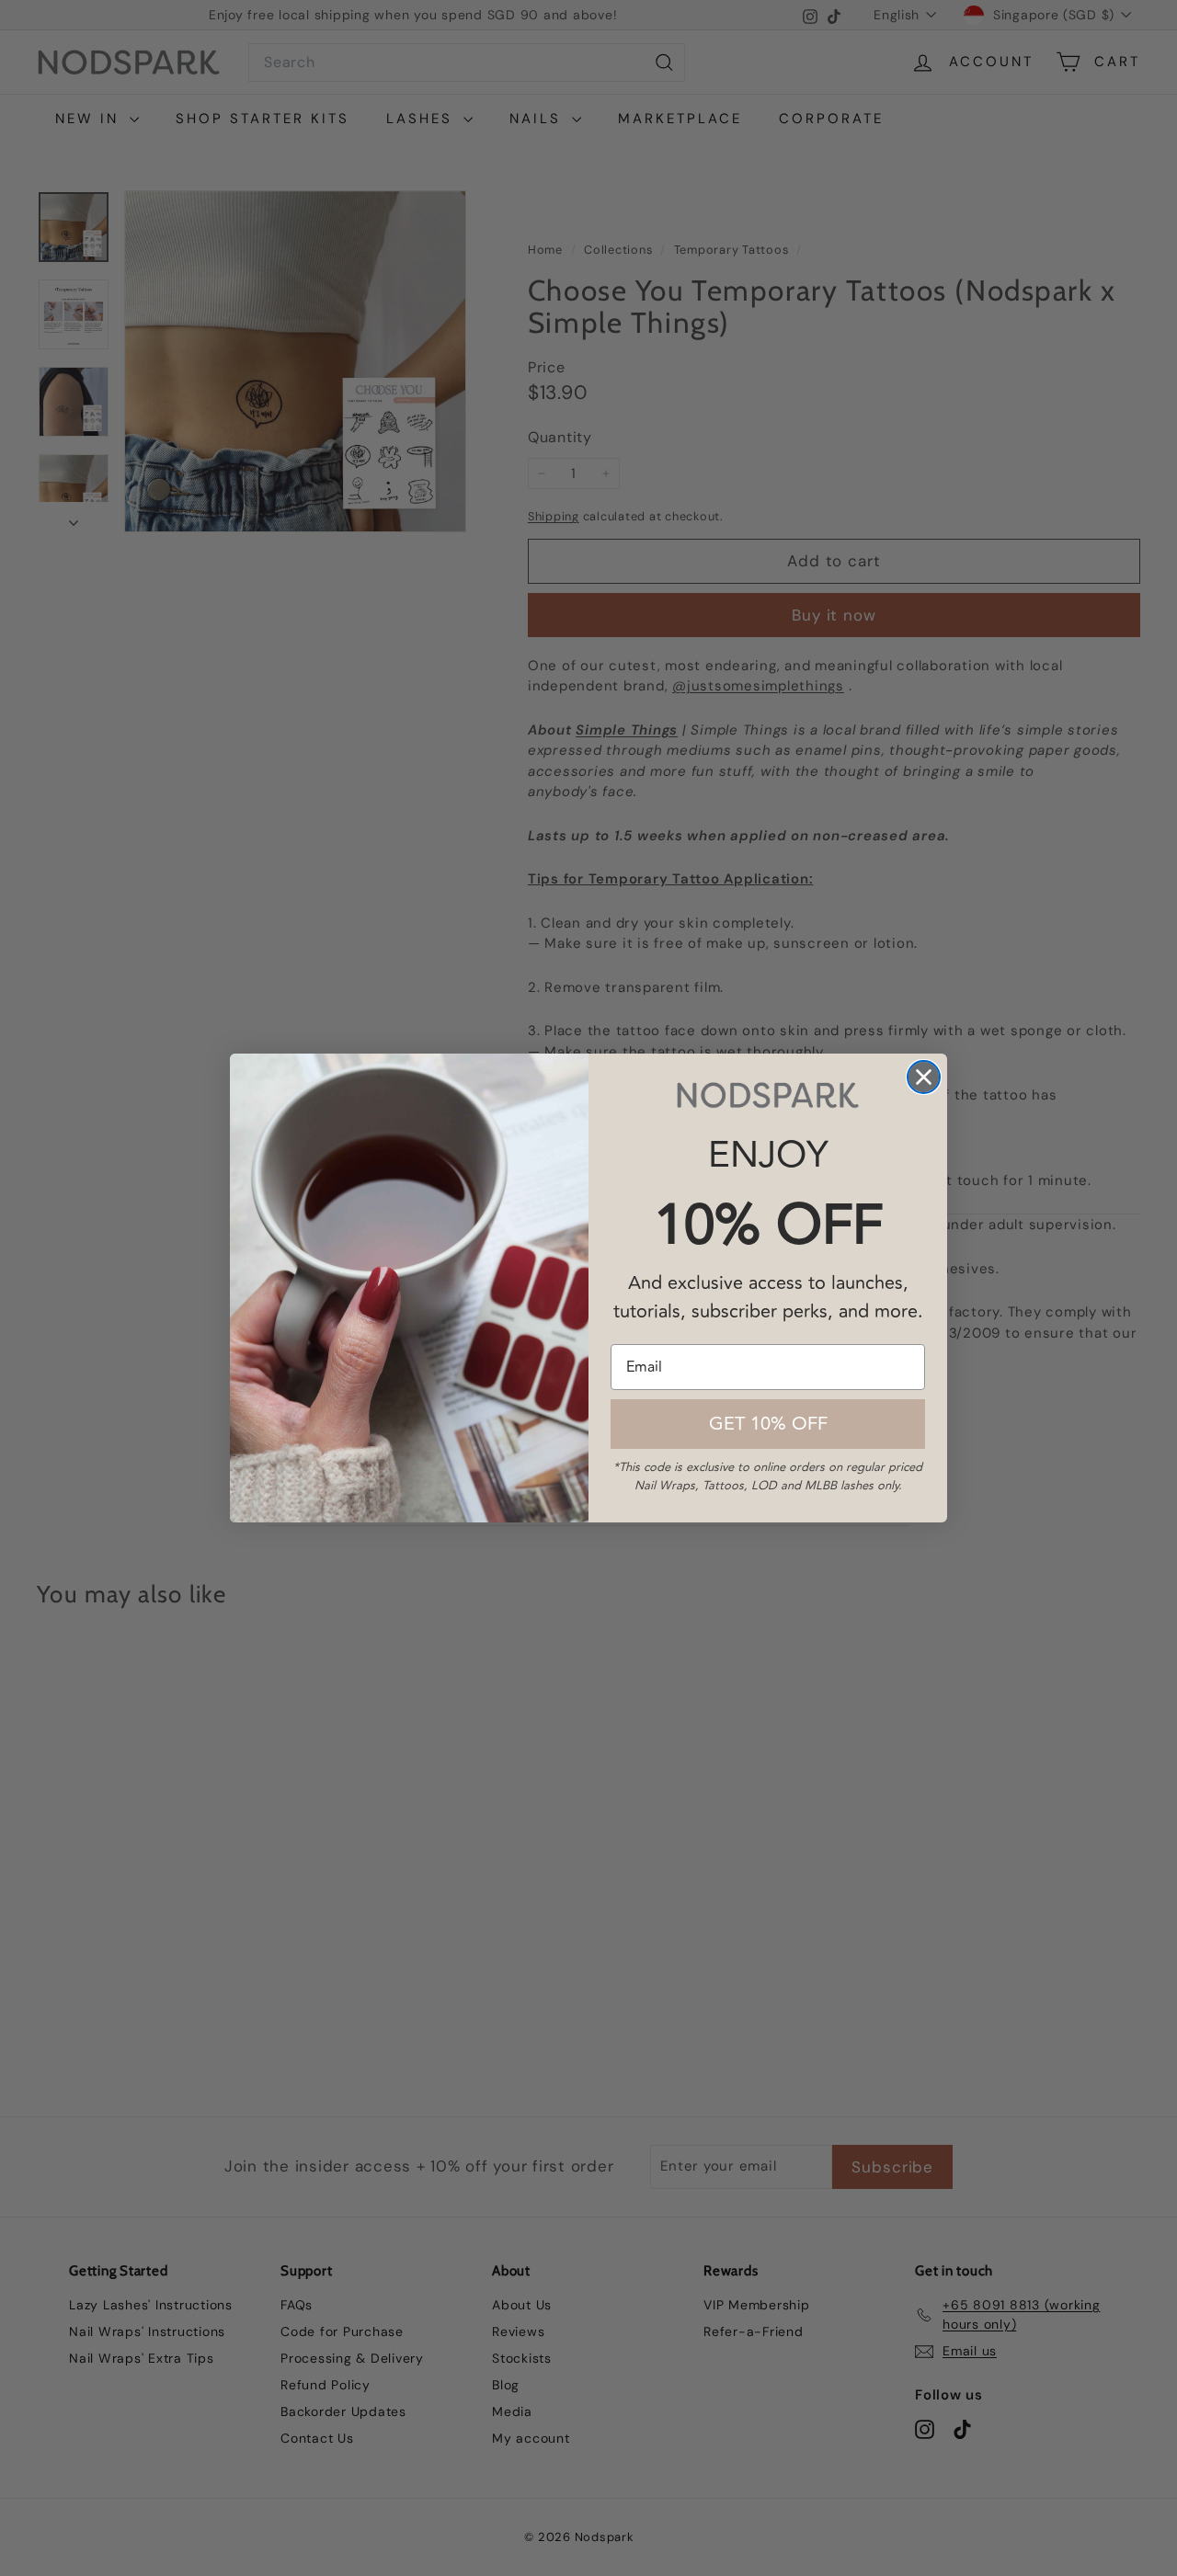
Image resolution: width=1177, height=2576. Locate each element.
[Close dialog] (924, 1077)
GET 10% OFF (768, 1424)
